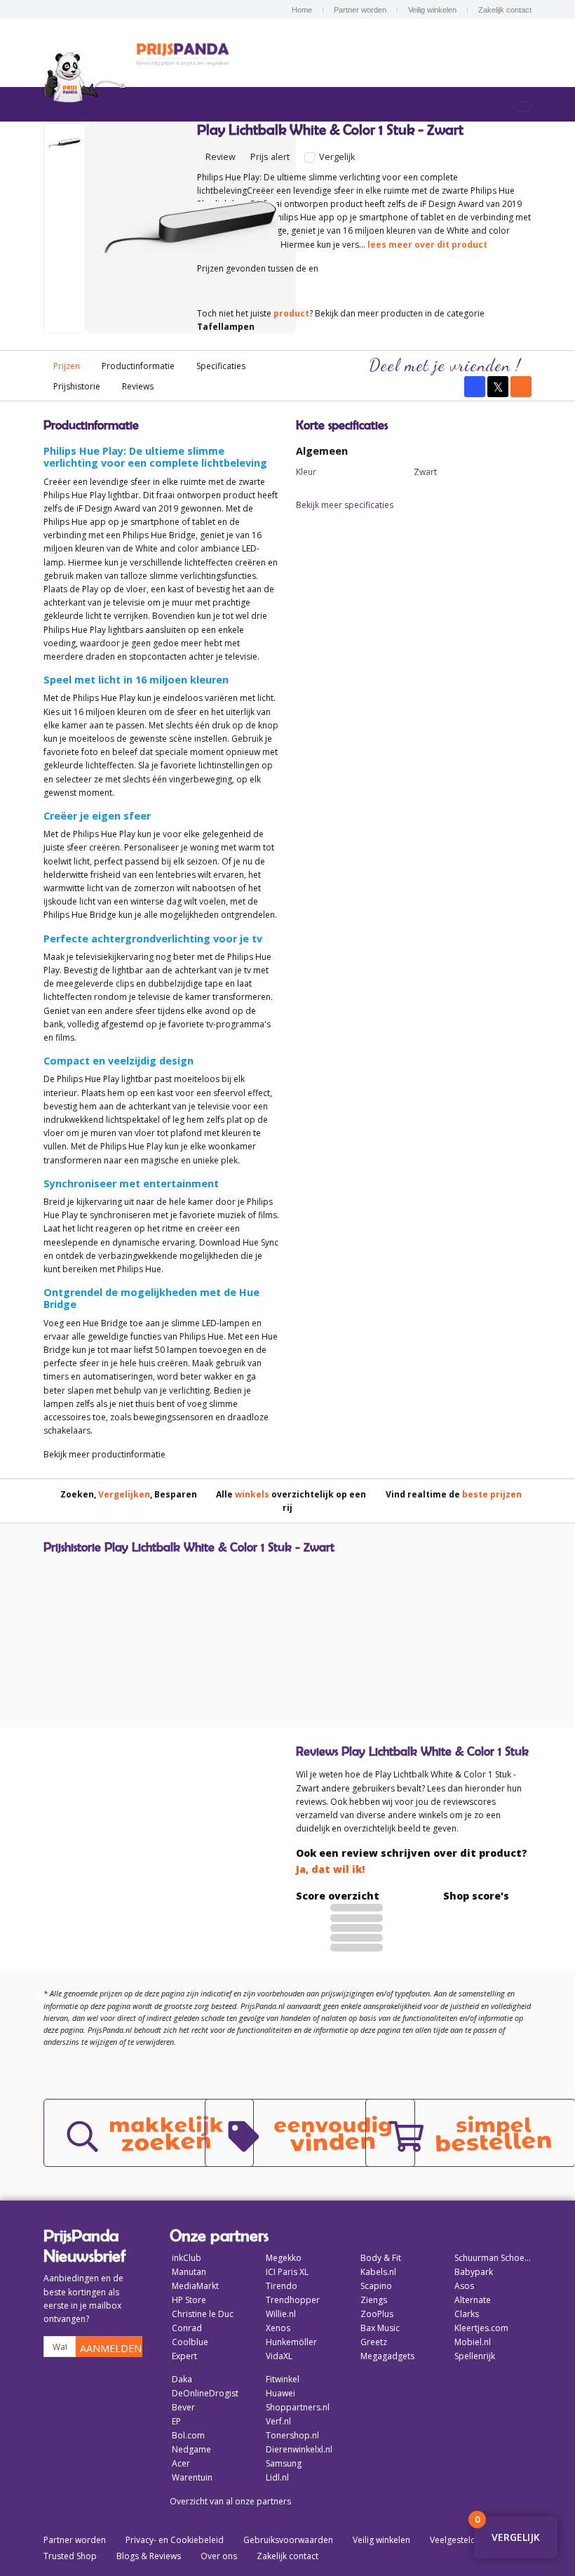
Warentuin (192, 2477)
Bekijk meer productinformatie (104, 1454)
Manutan (189, 2272)
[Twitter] (498, 387)
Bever (183, 2407)
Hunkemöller (291, 2342)
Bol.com (188, 2435)
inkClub (187, 2258)
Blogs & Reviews (149, 2556)
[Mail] (521, 387)
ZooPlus (377, 2314)
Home (302, 10)
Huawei (280, 2393)
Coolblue (190, 2342)
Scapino (376, 2286)
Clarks (467, 2314)
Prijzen (67, 366)
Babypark (474, 2272)
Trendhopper (293, 2300)
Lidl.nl (277, 2477)
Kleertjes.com (481, 2328)
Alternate (473, 2300)
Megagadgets (387, 2356)
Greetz (374, 2342)
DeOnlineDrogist (205, 2393)
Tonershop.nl (292, 2435)
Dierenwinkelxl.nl (299, 2449)
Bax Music (380, 2328)
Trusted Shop (70, 2556)
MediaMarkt (195, 2286)
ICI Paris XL (287, 2272)
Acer (181, 2463)
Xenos (278, 2328)
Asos (464, 2286)
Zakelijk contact (505, 10)
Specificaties (221, 366)
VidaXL (279, 2356)
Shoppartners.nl (298, 2407)
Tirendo (282, 2286)
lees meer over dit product (427, 245)
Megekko (284, 2258)
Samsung (284, 2463)
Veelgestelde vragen (470, 2540)
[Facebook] (475, 387)
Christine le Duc (203, 2314)
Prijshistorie (77, 386)
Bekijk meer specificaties (345, 505)
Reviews (138, 386)
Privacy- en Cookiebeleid (175, 2540)
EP (176, 2421)
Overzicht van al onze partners (230, 2501)
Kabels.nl (378, 2272)
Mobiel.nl (473, 2342)
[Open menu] (522, 107)
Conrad (187, 2328)
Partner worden (360, 10)
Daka (182, 2379)
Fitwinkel (283, 2379)
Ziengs (374, 2300)
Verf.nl (278, 2421)
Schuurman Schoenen (493, 2258)
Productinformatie (138, 366)
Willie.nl (281, 2314)
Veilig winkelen (432, 10)
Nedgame (191, 2449)
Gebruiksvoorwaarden (288, 2540)
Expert (184, 2356)
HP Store (189, 2300)
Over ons (219, 2556)
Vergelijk (336, 157)
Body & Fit (381, 2258)
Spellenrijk (475, 2356)
